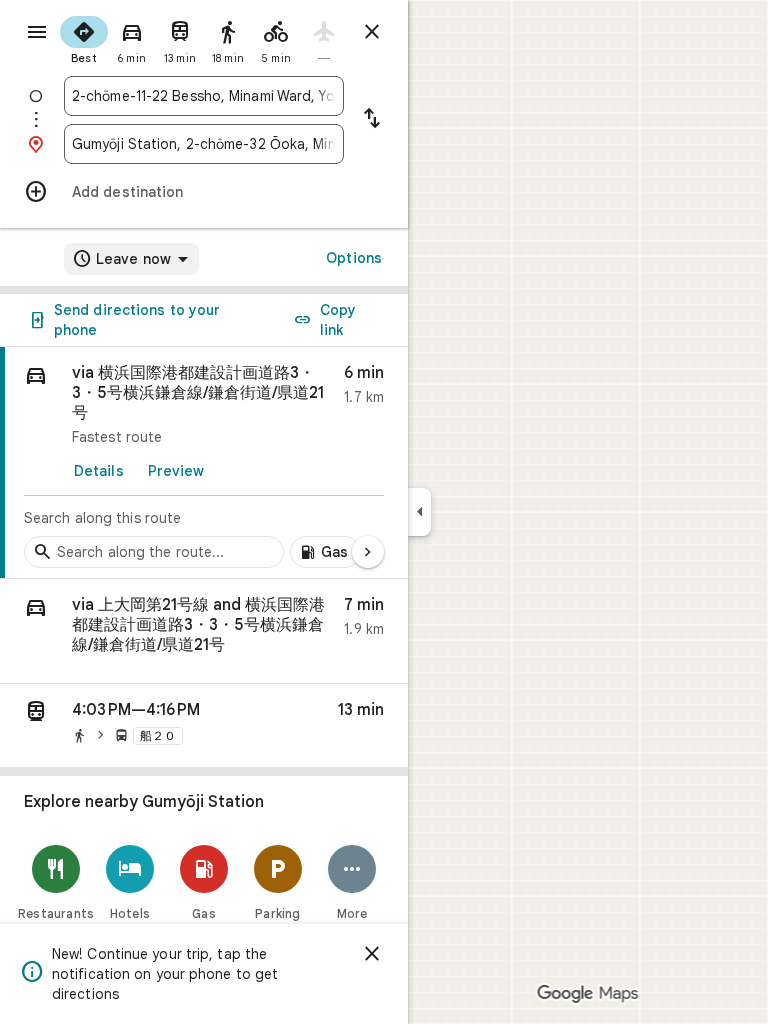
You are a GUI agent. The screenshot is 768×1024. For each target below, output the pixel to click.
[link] (204, 463)
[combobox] (204, 96)
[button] (204, 631)
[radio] (84, 38)
